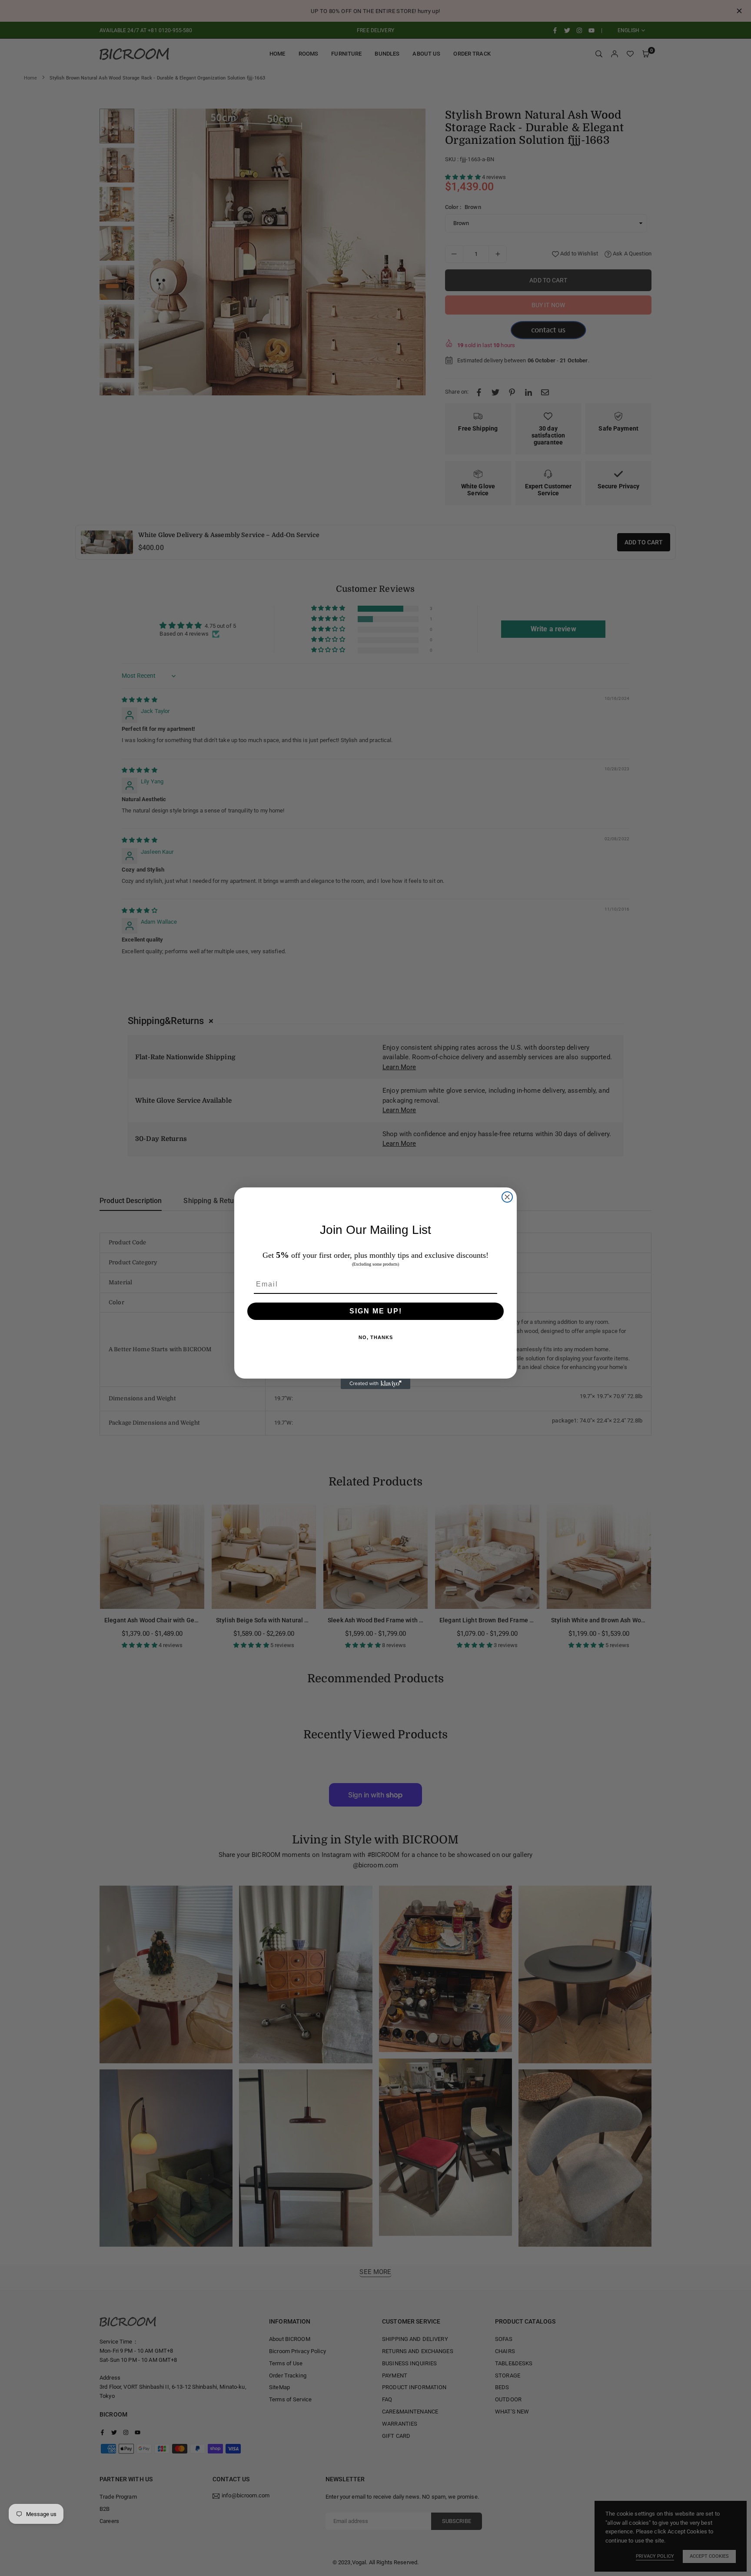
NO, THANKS (376, 1337)
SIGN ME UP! (376, 1311)
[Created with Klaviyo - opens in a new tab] (375, 1384)
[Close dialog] (507, 1197)
